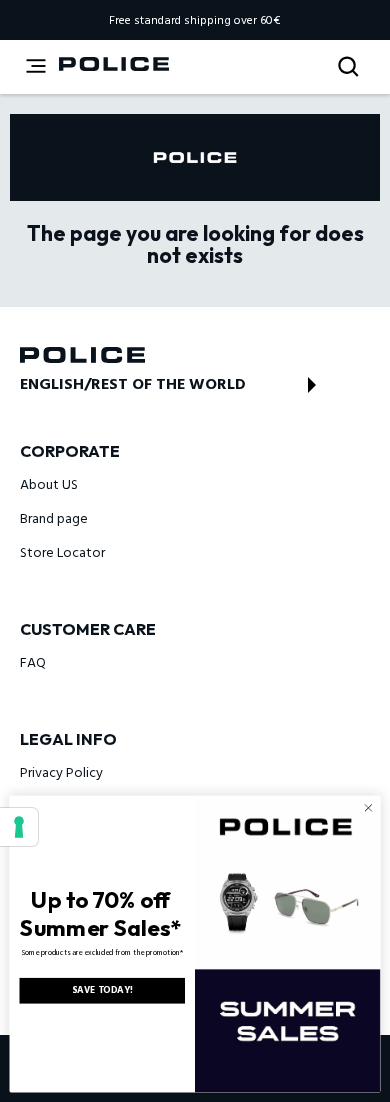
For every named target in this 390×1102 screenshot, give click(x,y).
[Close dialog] (368, 807)
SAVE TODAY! (102, 990)
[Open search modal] (350, 67)
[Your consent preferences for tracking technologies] (19, 827)
